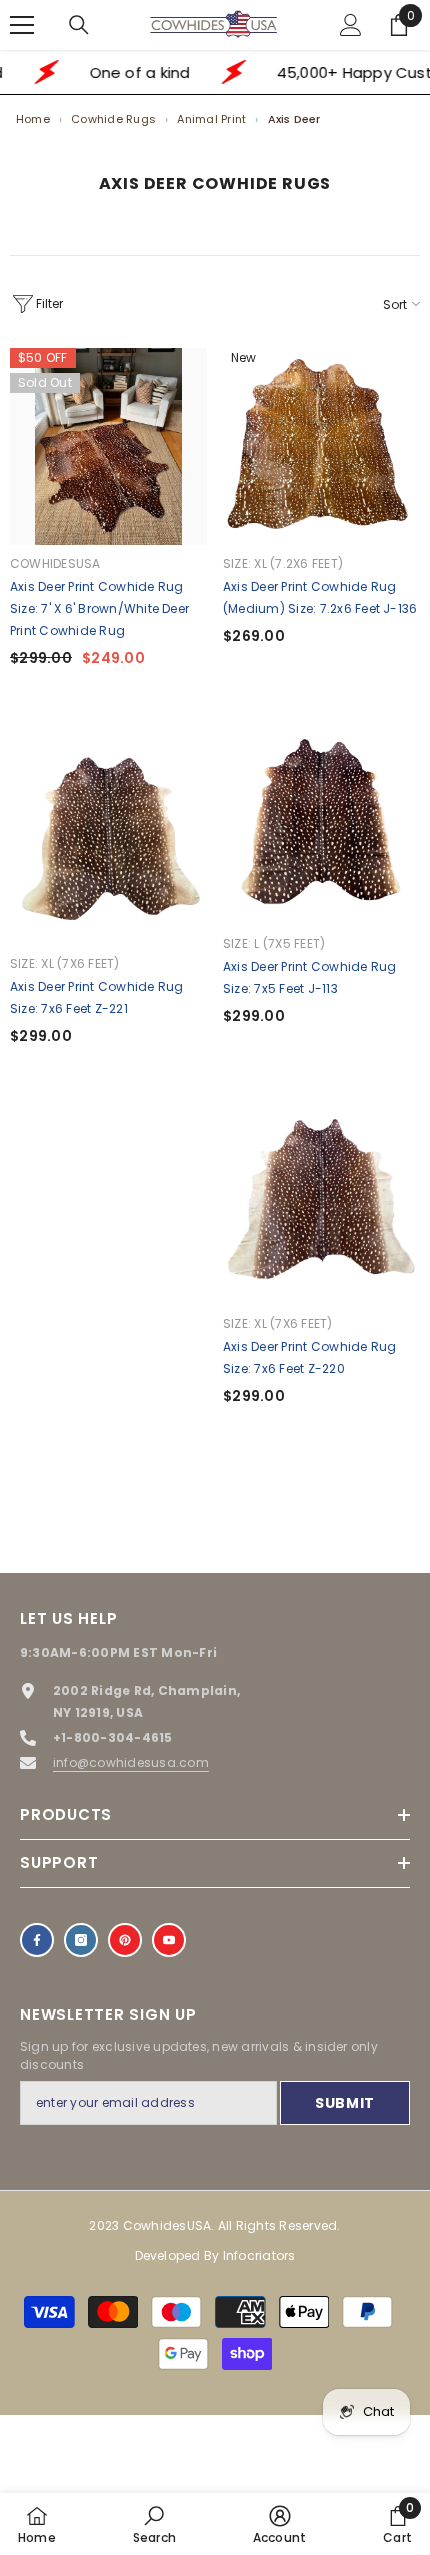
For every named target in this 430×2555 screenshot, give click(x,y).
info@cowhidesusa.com (131, 1762)
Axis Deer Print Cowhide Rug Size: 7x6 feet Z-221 (96, 997)
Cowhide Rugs (113, 119)
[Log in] (351, 25)
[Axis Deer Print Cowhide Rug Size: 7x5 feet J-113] (321, 826)
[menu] (22, 25)
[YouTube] (169, 1940)
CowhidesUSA (55, 563)
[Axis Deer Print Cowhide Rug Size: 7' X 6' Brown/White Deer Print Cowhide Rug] (108, 446)
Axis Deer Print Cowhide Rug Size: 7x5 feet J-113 (309, 977)
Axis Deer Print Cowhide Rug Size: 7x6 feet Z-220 (309, 1357)
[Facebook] (37, 1940)
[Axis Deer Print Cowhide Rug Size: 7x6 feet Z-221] (108, 846)
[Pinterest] (125, 1940)
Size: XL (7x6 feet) (65, 963)
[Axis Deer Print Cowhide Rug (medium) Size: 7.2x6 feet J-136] (321, 446)
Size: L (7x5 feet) (274, 943)
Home (33, 119)
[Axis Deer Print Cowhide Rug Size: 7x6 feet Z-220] (321, 1206)
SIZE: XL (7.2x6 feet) (283, 563)
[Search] (79, 25)
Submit (345, 2103)
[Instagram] (81, 1940)
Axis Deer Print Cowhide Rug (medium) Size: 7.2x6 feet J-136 (320, 597)
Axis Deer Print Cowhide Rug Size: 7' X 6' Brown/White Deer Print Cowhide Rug (99, 608)
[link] (154, 2524)
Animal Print (211, 119)
